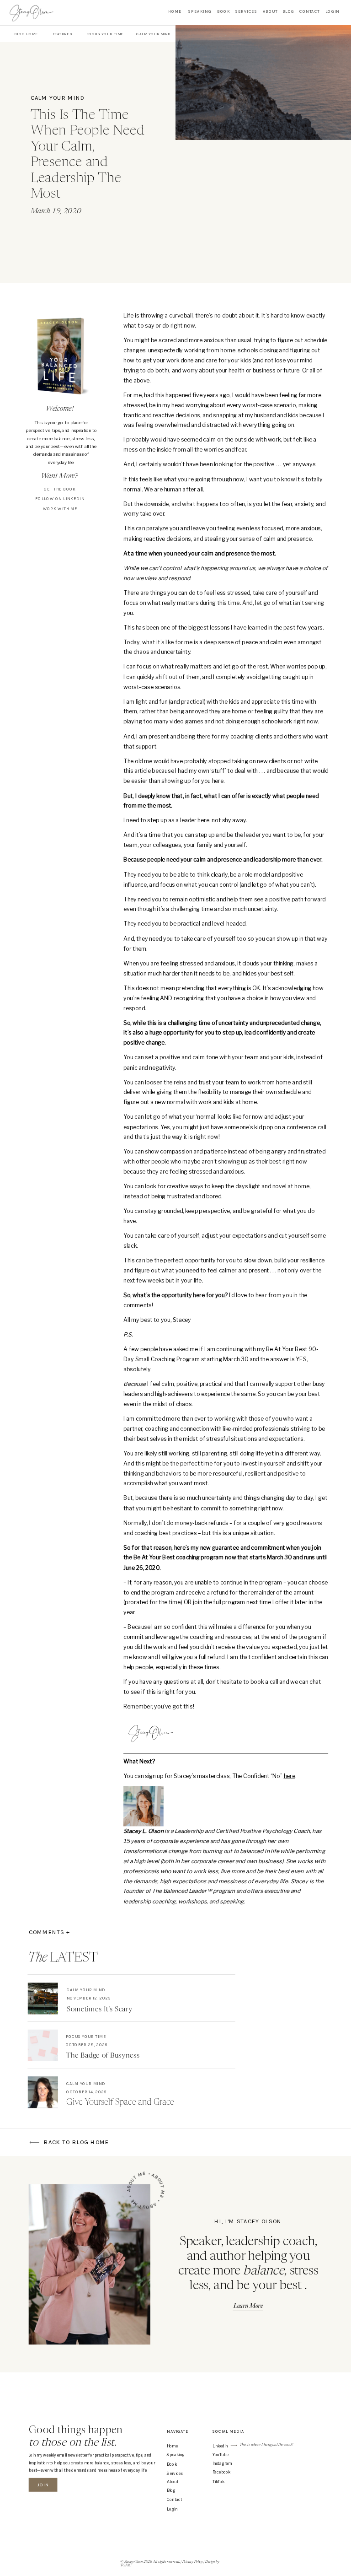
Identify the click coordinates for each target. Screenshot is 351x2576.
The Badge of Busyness (103, 2056)
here (290, 1776)
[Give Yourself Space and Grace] (43, 2092)
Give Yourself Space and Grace (120, 2102)
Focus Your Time (86, 2037)
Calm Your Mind (58, 98)
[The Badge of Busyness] (43, 2045)
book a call (264, 1682)
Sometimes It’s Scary (100, 2010)
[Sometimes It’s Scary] (43, 1998)
